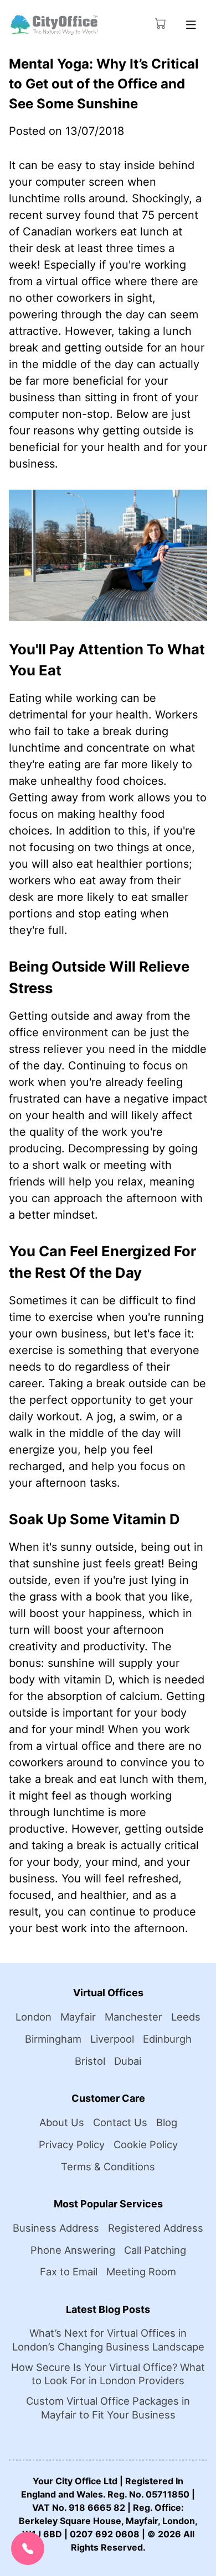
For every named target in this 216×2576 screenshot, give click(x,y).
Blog (167, 2122)
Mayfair (78, 2017)
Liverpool (112, 2039)
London (34, 2017)
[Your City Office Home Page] (53, 25)
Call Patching (155, 2250)
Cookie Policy (146, 2144)
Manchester (133, 2017)
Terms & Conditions (108, 2166)
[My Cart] (161, 23)
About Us (62, 2122)
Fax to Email (69, 2271)
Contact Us (120, 2122)
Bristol (90, 2061)
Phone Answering (73, 2250)
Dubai (128, 2061)
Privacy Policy (72, 2144)
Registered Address (156, 2228)
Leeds (186, 2017)
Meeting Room (141, 2271)
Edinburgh (167, 2039)
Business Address (56, 2228)
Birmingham (53, 2039)
